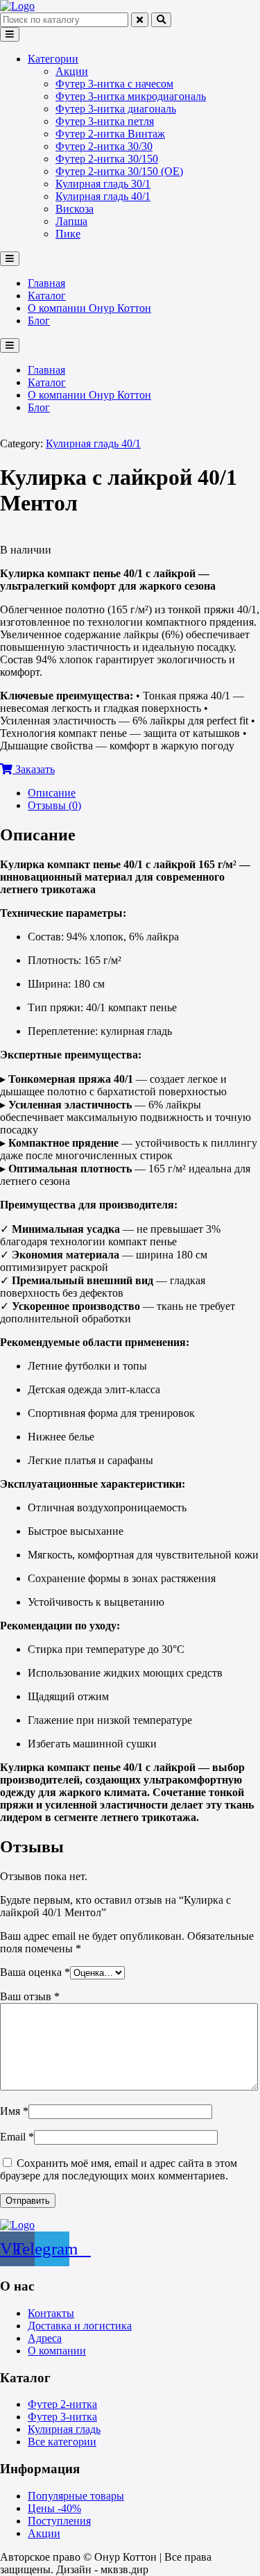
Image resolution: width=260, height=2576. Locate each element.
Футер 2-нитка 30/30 (104, 146)
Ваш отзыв (30, 1996)
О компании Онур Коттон (89, 308)
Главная (46, 283)
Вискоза (75, 209)
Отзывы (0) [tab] (54, 805)
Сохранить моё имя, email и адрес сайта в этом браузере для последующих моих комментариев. (119, 2169)
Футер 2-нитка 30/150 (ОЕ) (119, 171)
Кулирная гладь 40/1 (103, 196)
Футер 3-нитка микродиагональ (131, 96)
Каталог (47, 296)
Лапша (71, 221)
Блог (39, 321)
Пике (68, 234)
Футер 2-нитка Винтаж (110, 134)
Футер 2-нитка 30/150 (107, 159)
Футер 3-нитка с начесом (114, 84)
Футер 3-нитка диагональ (116, 109)
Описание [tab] (52, 793)
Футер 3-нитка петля (105, 121)
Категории (53, 59)
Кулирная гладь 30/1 (103, 184)
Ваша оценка (35, 1972)
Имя (14, 2111)
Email (17, 2137)
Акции (72, 71)
